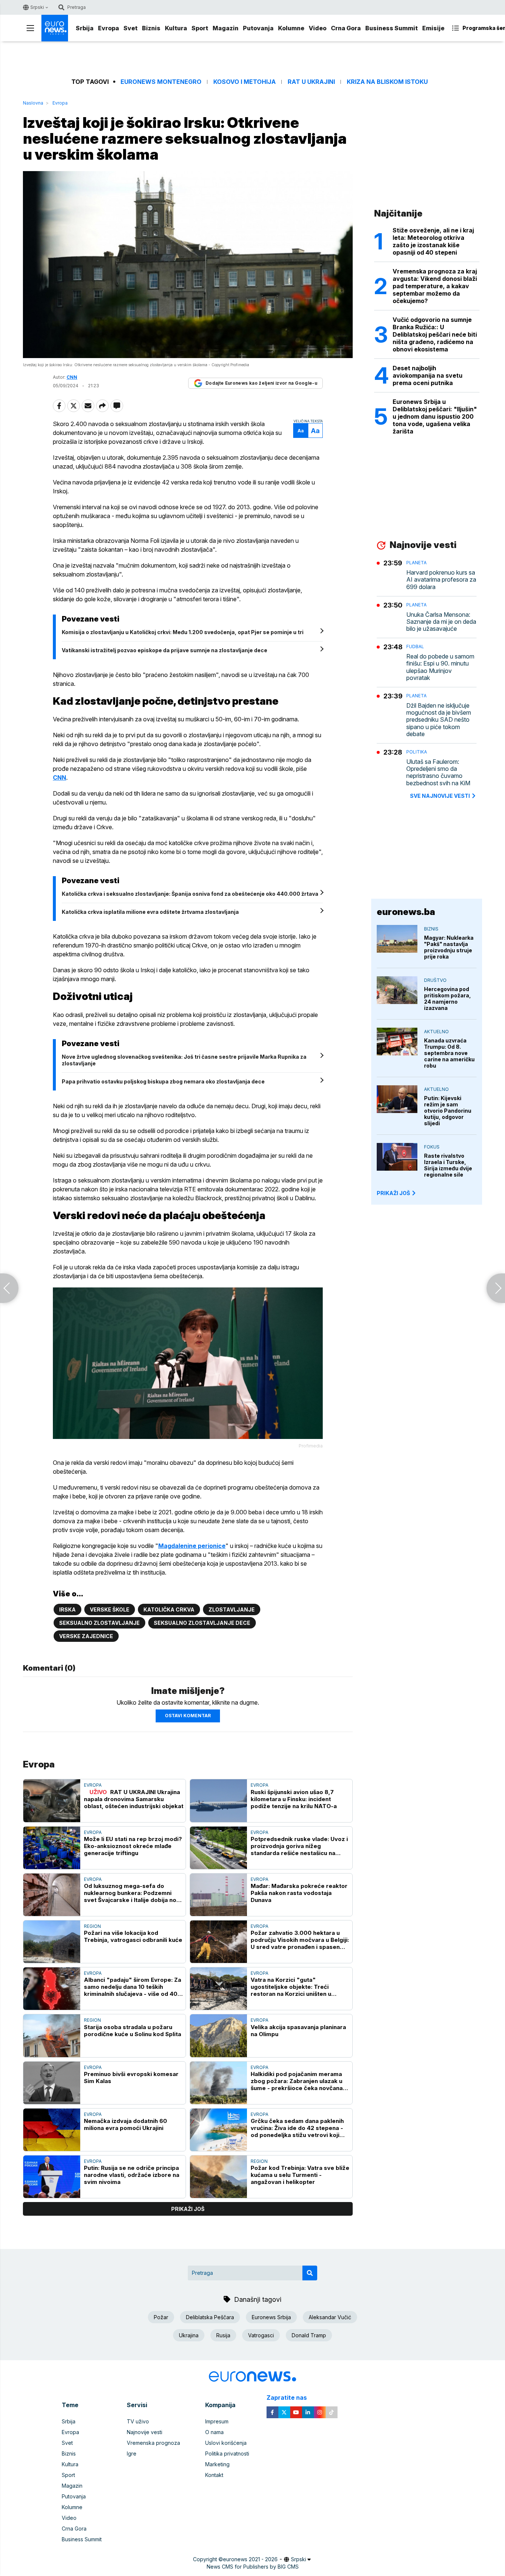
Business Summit (392, 28)
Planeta (416, 563)
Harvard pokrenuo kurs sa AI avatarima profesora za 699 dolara (441, 580)
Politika (417, 752)
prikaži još (188, 2209)
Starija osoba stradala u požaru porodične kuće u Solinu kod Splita (133, 2031)
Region (92, 1926)
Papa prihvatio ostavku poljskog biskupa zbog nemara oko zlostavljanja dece (163, 1081)
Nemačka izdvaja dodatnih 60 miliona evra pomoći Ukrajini (126, 2124)
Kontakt (214, 2475)
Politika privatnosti (227, 2454)
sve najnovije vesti (440, 796)
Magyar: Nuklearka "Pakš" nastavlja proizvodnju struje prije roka (449, 947)
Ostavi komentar (188, 1716)
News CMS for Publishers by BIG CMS (253, 2567)
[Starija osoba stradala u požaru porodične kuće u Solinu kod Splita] (52, 2036)
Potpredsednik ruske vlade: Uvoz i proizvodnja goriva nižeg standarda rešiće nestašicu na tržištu (299, 1846)
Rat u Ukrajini (311, 82)
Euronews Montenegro (161, 82)
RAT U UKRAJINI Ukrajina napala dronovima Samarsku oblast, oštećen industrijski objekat (134, 1799)
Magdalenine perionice (192, 1546)
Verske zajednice (86, 1636)
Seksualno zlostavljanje (99, 1623)
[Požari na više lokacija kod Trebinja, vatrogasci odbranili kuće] (52, 1942)
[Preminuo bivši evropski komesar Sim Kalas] (52, 2083)
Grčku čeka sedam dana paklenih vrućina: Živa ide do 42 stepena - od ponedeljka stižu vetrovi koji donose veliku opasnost (297, 2128)
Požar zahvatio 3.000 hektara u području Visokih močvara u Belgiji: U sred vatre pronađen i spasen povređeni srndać (300, 1940)
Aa (301, 431)
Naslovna (33, 103)
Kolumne (291, 28)
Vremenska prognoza (153, 2443)
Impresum (217, 2421)
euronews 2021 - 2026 (250, 2559)
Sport (200, 28)
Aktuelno (436, 1032)
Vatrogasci (261, 2335)
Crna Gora (346, 28)
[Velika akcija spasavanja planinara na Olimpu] (218, 2036)
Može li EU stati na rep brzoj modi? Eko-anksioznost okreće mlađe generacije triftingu (133, 1846)
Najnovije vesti (145, 2432)
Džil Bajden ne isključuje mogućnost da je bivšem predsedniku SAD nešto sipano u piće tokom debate (439, 720)
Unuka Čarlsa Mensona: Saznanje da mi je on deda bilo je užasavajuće (441, 622)
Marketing (217, 2464)
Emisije (433, 28)
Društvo (435, 980)
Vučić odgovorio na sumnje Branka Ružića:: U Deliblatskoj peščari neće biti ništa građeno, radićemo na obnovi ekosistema (435, 334)
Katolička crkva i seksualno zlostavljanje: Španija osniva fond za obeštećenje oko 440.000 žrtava (190, 894)
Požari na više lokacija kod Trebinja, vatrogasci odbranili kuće (133, 1936)
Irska (67, 1609)
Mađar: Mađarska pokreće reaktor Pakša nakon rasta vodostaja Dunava (299, 1893)
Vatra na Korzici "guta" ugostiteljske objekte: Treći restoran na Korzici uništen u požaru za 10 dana (291, 1987)
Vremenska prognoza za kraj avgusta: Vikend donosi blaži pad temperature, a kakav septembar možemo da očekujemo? (435, 286)
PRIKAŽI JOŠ (393, 1193)
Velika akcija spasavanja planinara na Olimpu (298, 2031)
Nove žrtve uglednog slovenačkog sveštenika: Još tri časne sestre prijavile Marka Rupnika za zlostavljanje (184, 1060)
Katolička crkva (169, 1609)
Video (318, 28)
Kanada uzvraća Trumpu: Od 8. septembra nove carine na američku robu (449, 1053)
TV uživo (138, 2421)
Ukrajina (189, 2335)
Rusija (223, 2335)
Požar (161, 2317)
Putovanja (258, 28)
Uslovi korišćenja (226, 2443)
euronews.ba (406, 912)
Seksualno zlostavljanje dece (202, 1623)
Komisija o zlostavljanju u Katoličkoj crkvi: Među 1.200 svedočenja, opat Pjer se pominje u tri (183, 632)
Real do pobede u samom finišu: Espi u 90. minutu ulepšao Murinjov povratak (440, 667)
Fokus (432, 1147)
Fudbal (415, 646)
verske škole (110, 1609)
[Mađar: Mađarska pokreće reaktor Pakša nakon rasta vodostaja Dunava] (218, 1895)
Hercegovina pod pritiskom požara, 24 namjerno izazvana (448, 998)
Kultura (176, 28)
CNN (60, 777)
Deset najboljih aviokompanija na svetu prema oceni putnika (428, 375)
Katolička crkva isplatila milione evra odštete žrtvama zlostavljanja (150, 912)
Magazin (226, 28)
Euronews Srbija (271, 2317)
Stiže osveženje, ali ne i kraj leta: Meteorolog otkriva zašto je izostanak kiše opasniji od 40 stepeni (433, 241)
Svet (131, 28)
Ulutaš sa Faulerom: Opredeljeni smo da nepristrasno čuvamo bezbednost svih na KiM (438, 773)
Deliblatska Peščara (210, 2317)
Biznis (151, 28)
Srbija (85, 28)
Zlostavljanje (232, 1609)
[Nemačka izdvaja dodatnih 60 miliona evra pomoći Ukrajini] (52, 2130)
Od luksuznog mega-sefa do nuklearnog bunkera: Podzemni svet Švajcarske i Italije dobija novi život (133, 1893)
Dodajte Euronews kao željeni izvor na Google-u (261, 383)
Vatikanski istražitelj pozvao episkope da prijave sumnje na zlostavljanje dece (165, 650)
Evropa (109, 28)
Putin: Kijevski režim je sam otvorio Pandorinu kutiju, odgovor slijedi (448, 1111)
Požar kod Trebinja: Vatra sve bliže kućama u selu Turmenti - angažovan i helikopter (300, 2175)
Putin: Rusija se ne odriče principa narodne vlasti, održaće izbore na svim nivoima (132, 2175)
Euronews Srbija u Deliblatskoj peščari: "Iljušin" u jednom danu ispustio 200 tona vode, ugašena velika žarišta (435, 416)
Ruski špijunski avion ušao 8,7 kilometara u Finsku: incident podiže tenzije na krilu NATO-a (294, 1799)
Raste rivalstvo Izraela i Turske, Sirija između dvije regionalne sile (448, 1165)
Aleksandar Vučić (330, 2317)
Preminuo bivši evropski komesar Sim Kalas (131, 2078)
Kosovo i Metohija (245, 82)
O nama (214, 2432)
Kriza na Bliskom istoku (387, 82)
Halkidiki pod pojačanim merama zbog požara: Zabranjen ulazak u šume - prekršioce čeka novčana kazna (297, 2081)
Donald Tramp (309, 2335)
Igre (132, 2454)
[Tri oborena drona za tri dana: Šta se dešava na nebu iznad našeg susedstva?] (496, 1288)
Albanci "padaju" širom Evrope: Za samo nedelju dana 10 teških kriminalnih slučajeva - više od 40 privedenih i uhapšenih (133, 1987)
